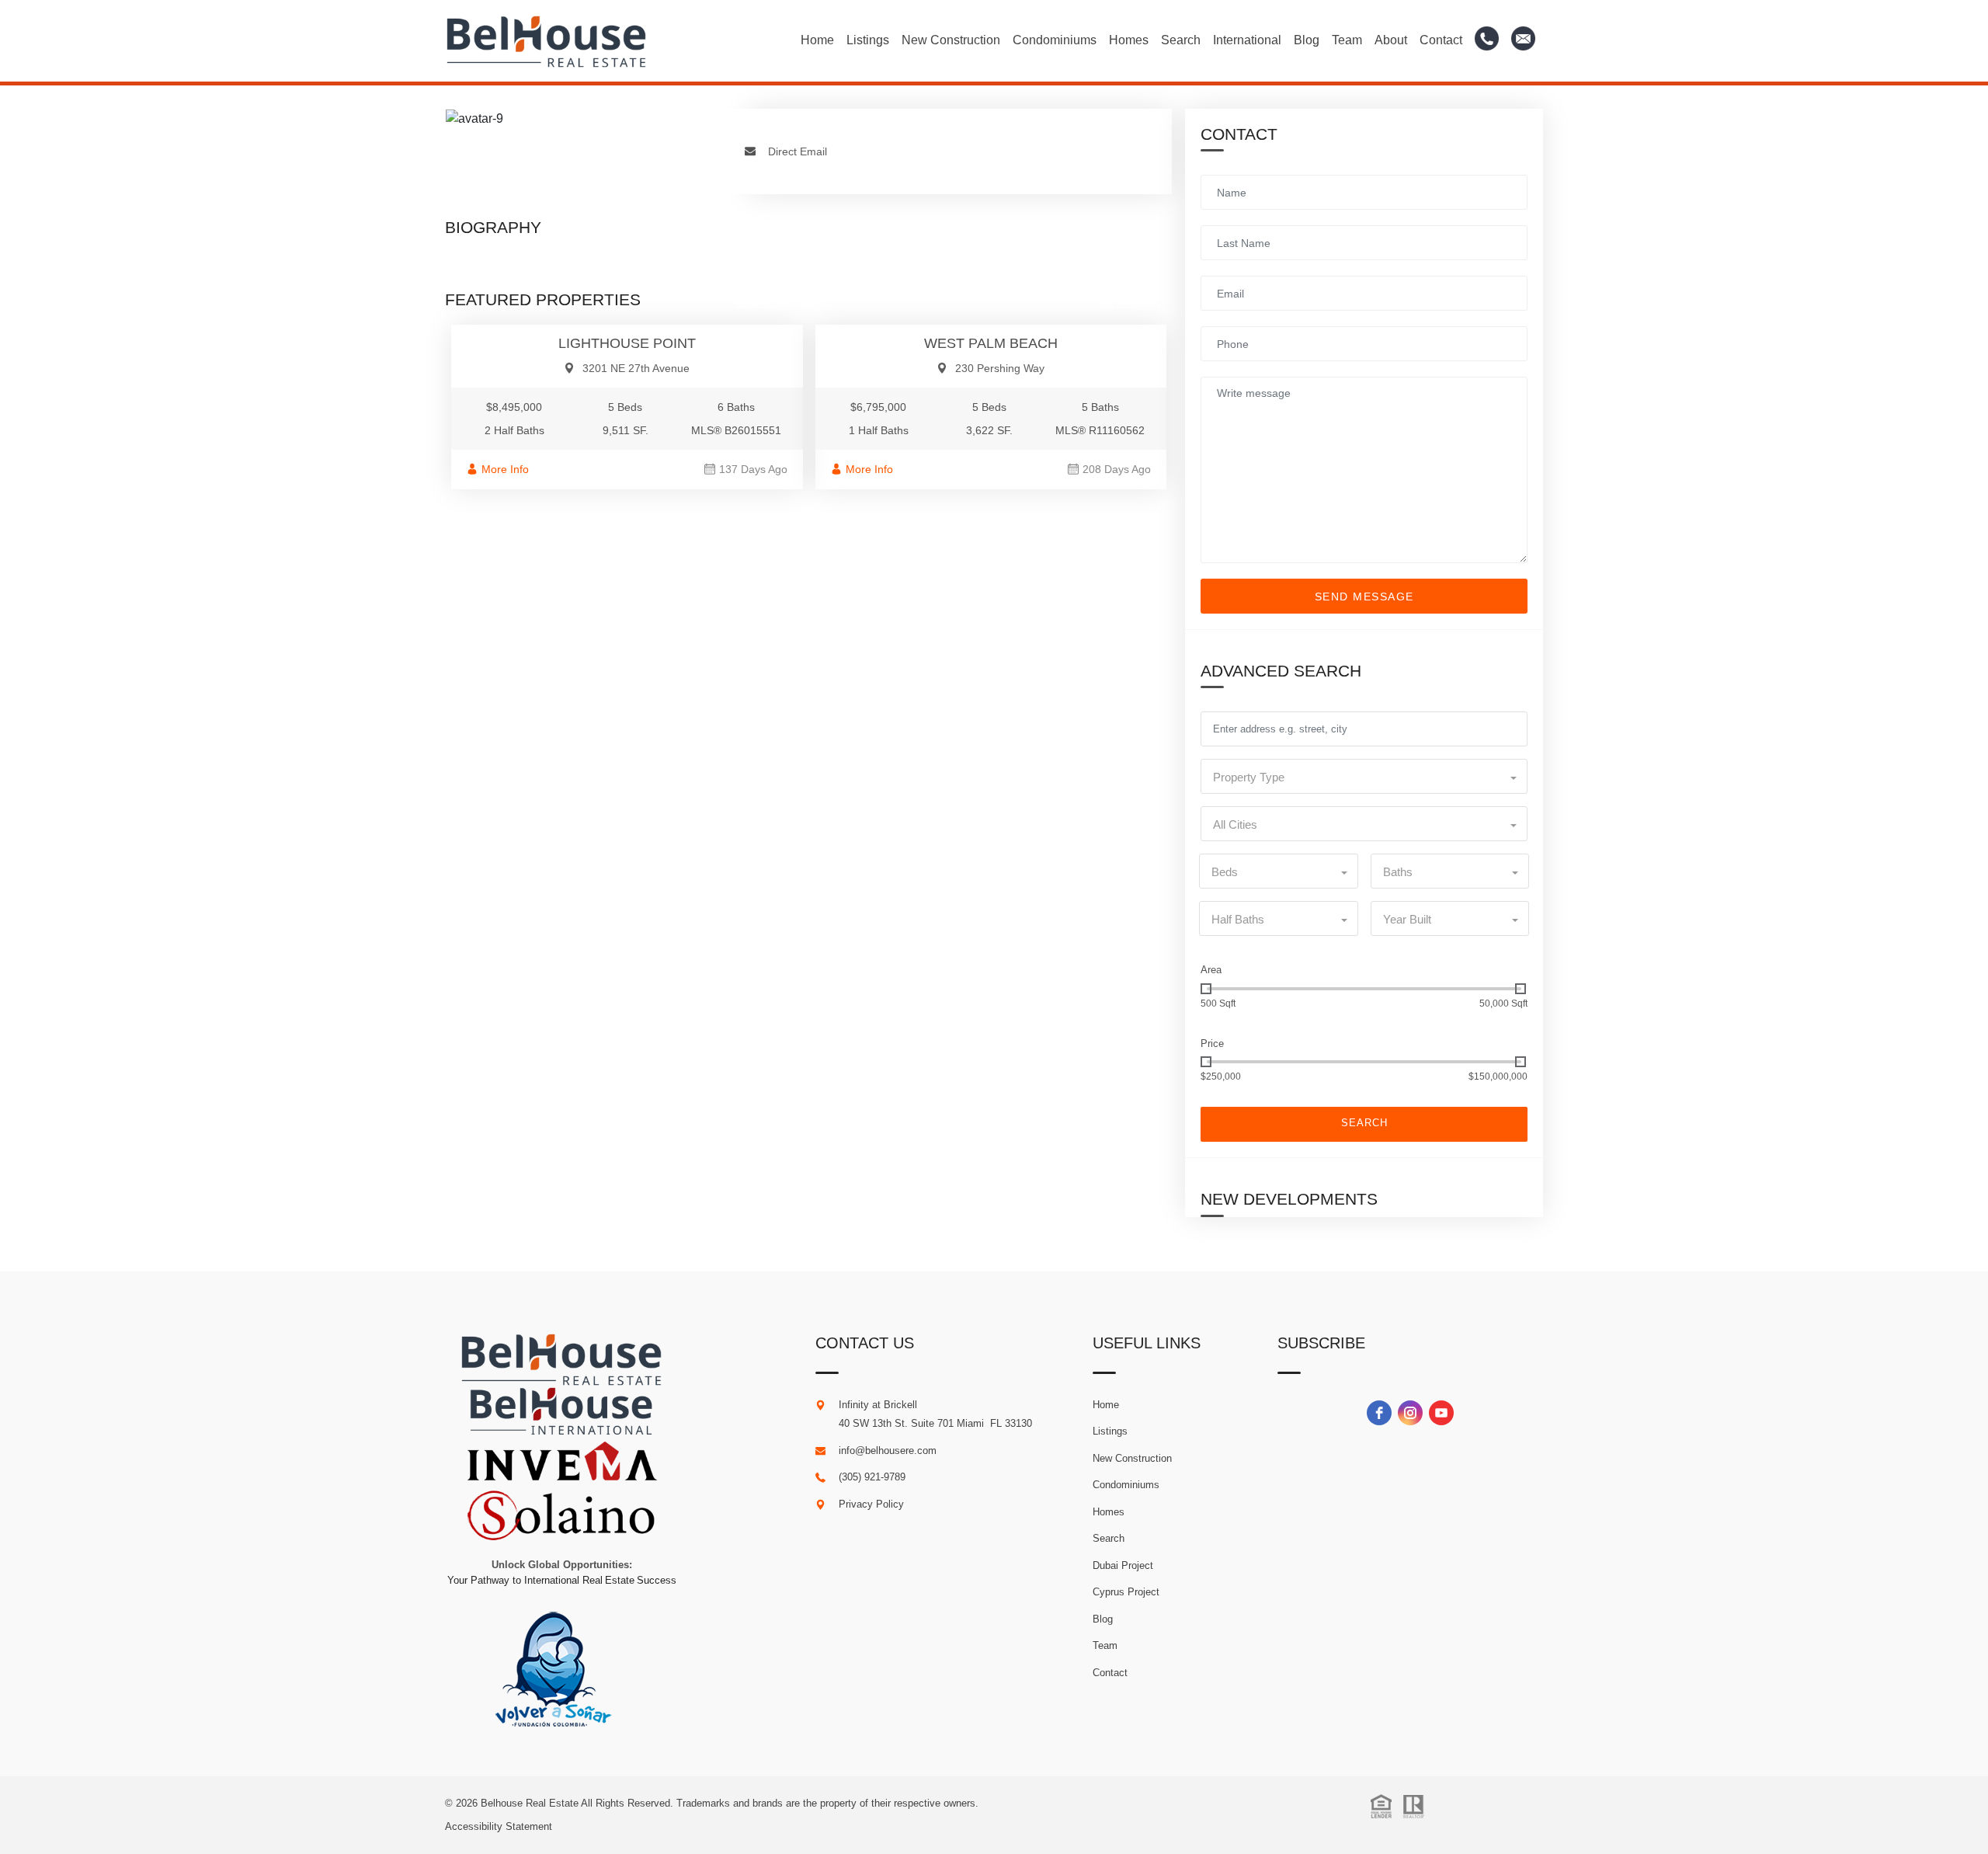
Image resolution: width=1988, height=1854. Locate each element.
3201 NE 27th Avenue (636, 368)
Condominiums (1055, 40)
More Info (505, 469)
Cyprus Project (1126, 1592)
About (1391, 40)
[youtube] (1441, 1413)
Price (1212, 1044)
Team (1347, 40)
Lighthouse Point (627, 343)
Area (1211, 970)
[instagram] (1410, 1413)
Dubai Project (1123, 1565)
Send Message (1364, 597)
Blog (1307, 40)
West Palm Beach (991, 343)
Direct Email (798, 151)
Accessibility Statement (499, 1826)
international (1247, 40)
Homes (1129, 40)
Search (1181, 40)
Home (817, 40)
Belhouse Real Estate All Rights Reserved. (579, 1803)
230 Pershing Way (1000, 368)
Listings (868, 40)
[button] (1364, 776)
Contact (1441, 40)
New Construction (951, 40)
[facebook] (1379, 1413)
